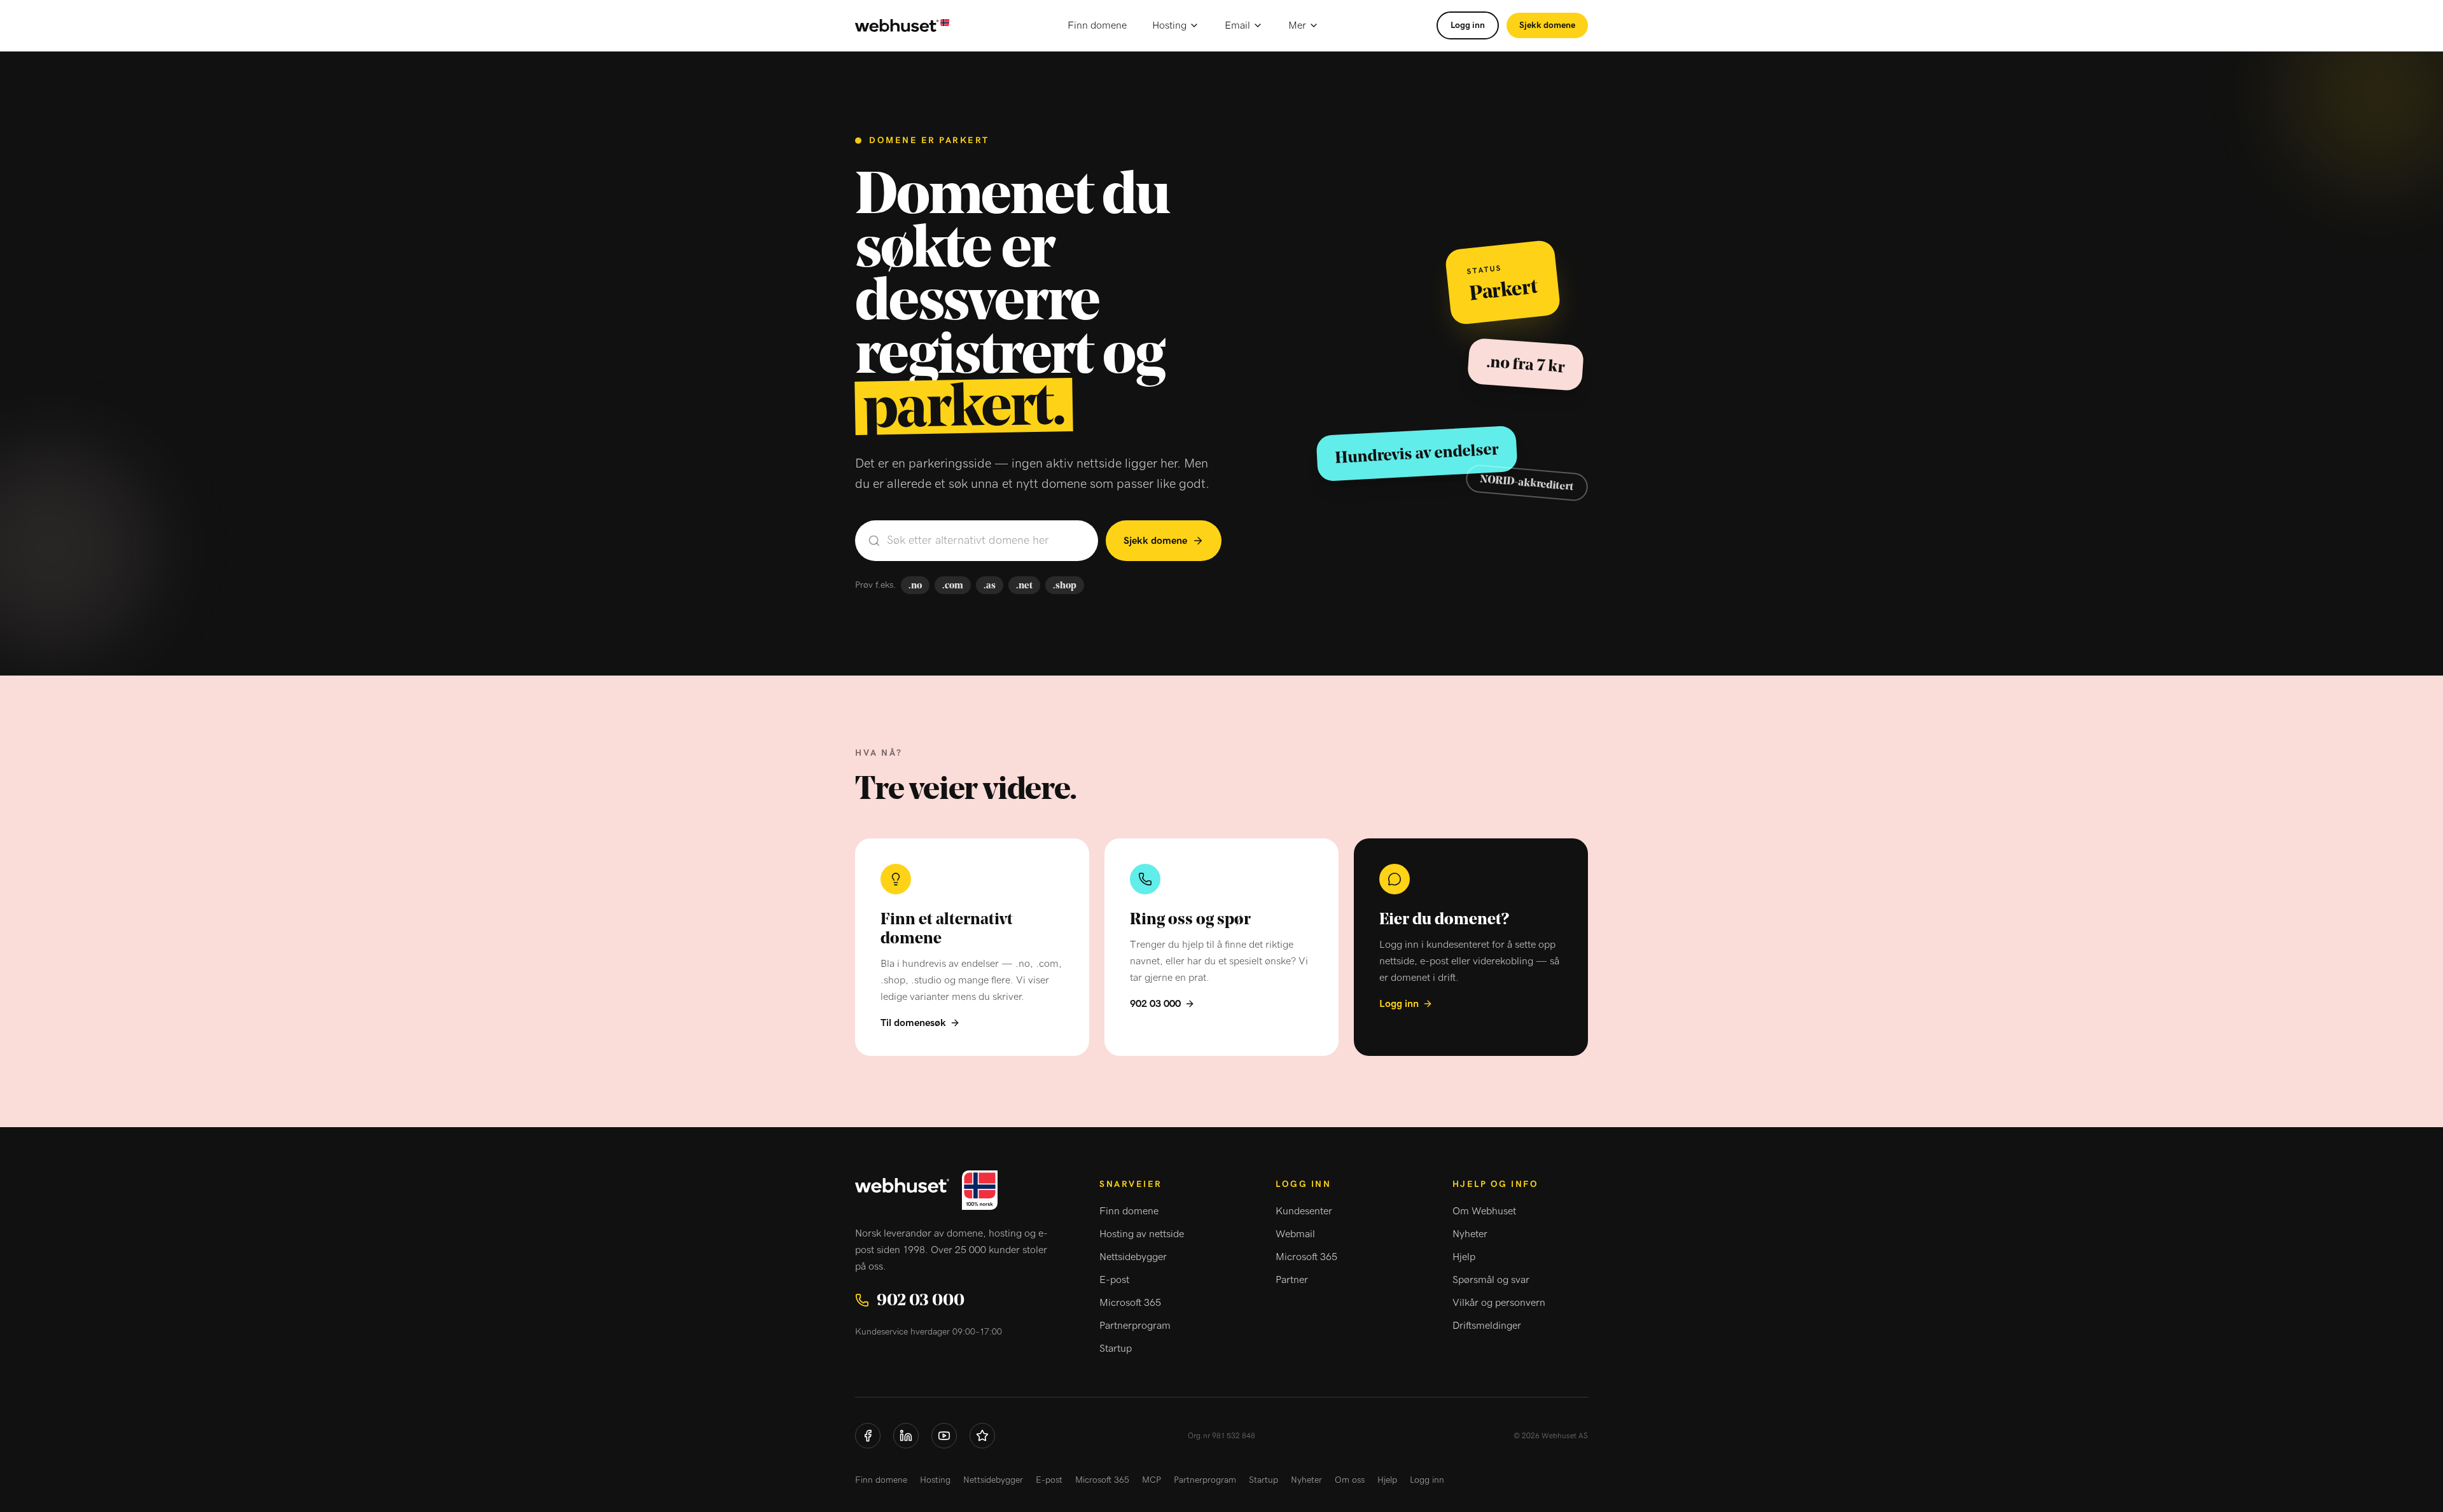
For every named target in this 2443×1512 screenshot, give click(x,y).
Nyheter (1470, 1234)
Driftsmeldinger (1487, 1326)
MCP (1152, 1480)
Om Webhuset (1484, 1211)
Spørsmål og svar (1491, 1280)
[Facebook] (868, 1436)
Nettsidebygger (1133, 1257)
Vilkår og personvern (1499, 1303)
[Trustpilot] (982, 1436)
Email (1237, 25)
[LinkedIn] (906, 1436)
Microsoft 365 (1130, 1303)
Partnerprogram (1135, 1326)
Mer (1297, 25)
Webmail (1295, 1234)
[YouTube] (944, 1436)
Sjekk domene (1547, 25)
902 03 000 (1155, 1004)
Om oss (1350, 1480)
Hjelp (1464, 1257)
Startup (1116, 1349)
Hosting (1169, 25)
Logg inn (1468, 25)
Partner (1292, 1280)
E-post (1114, 1280)
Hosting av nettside (1142, 1234)
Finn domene (1097, 25)
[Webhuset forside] (902, 26)
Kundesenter (1304, 1211)
